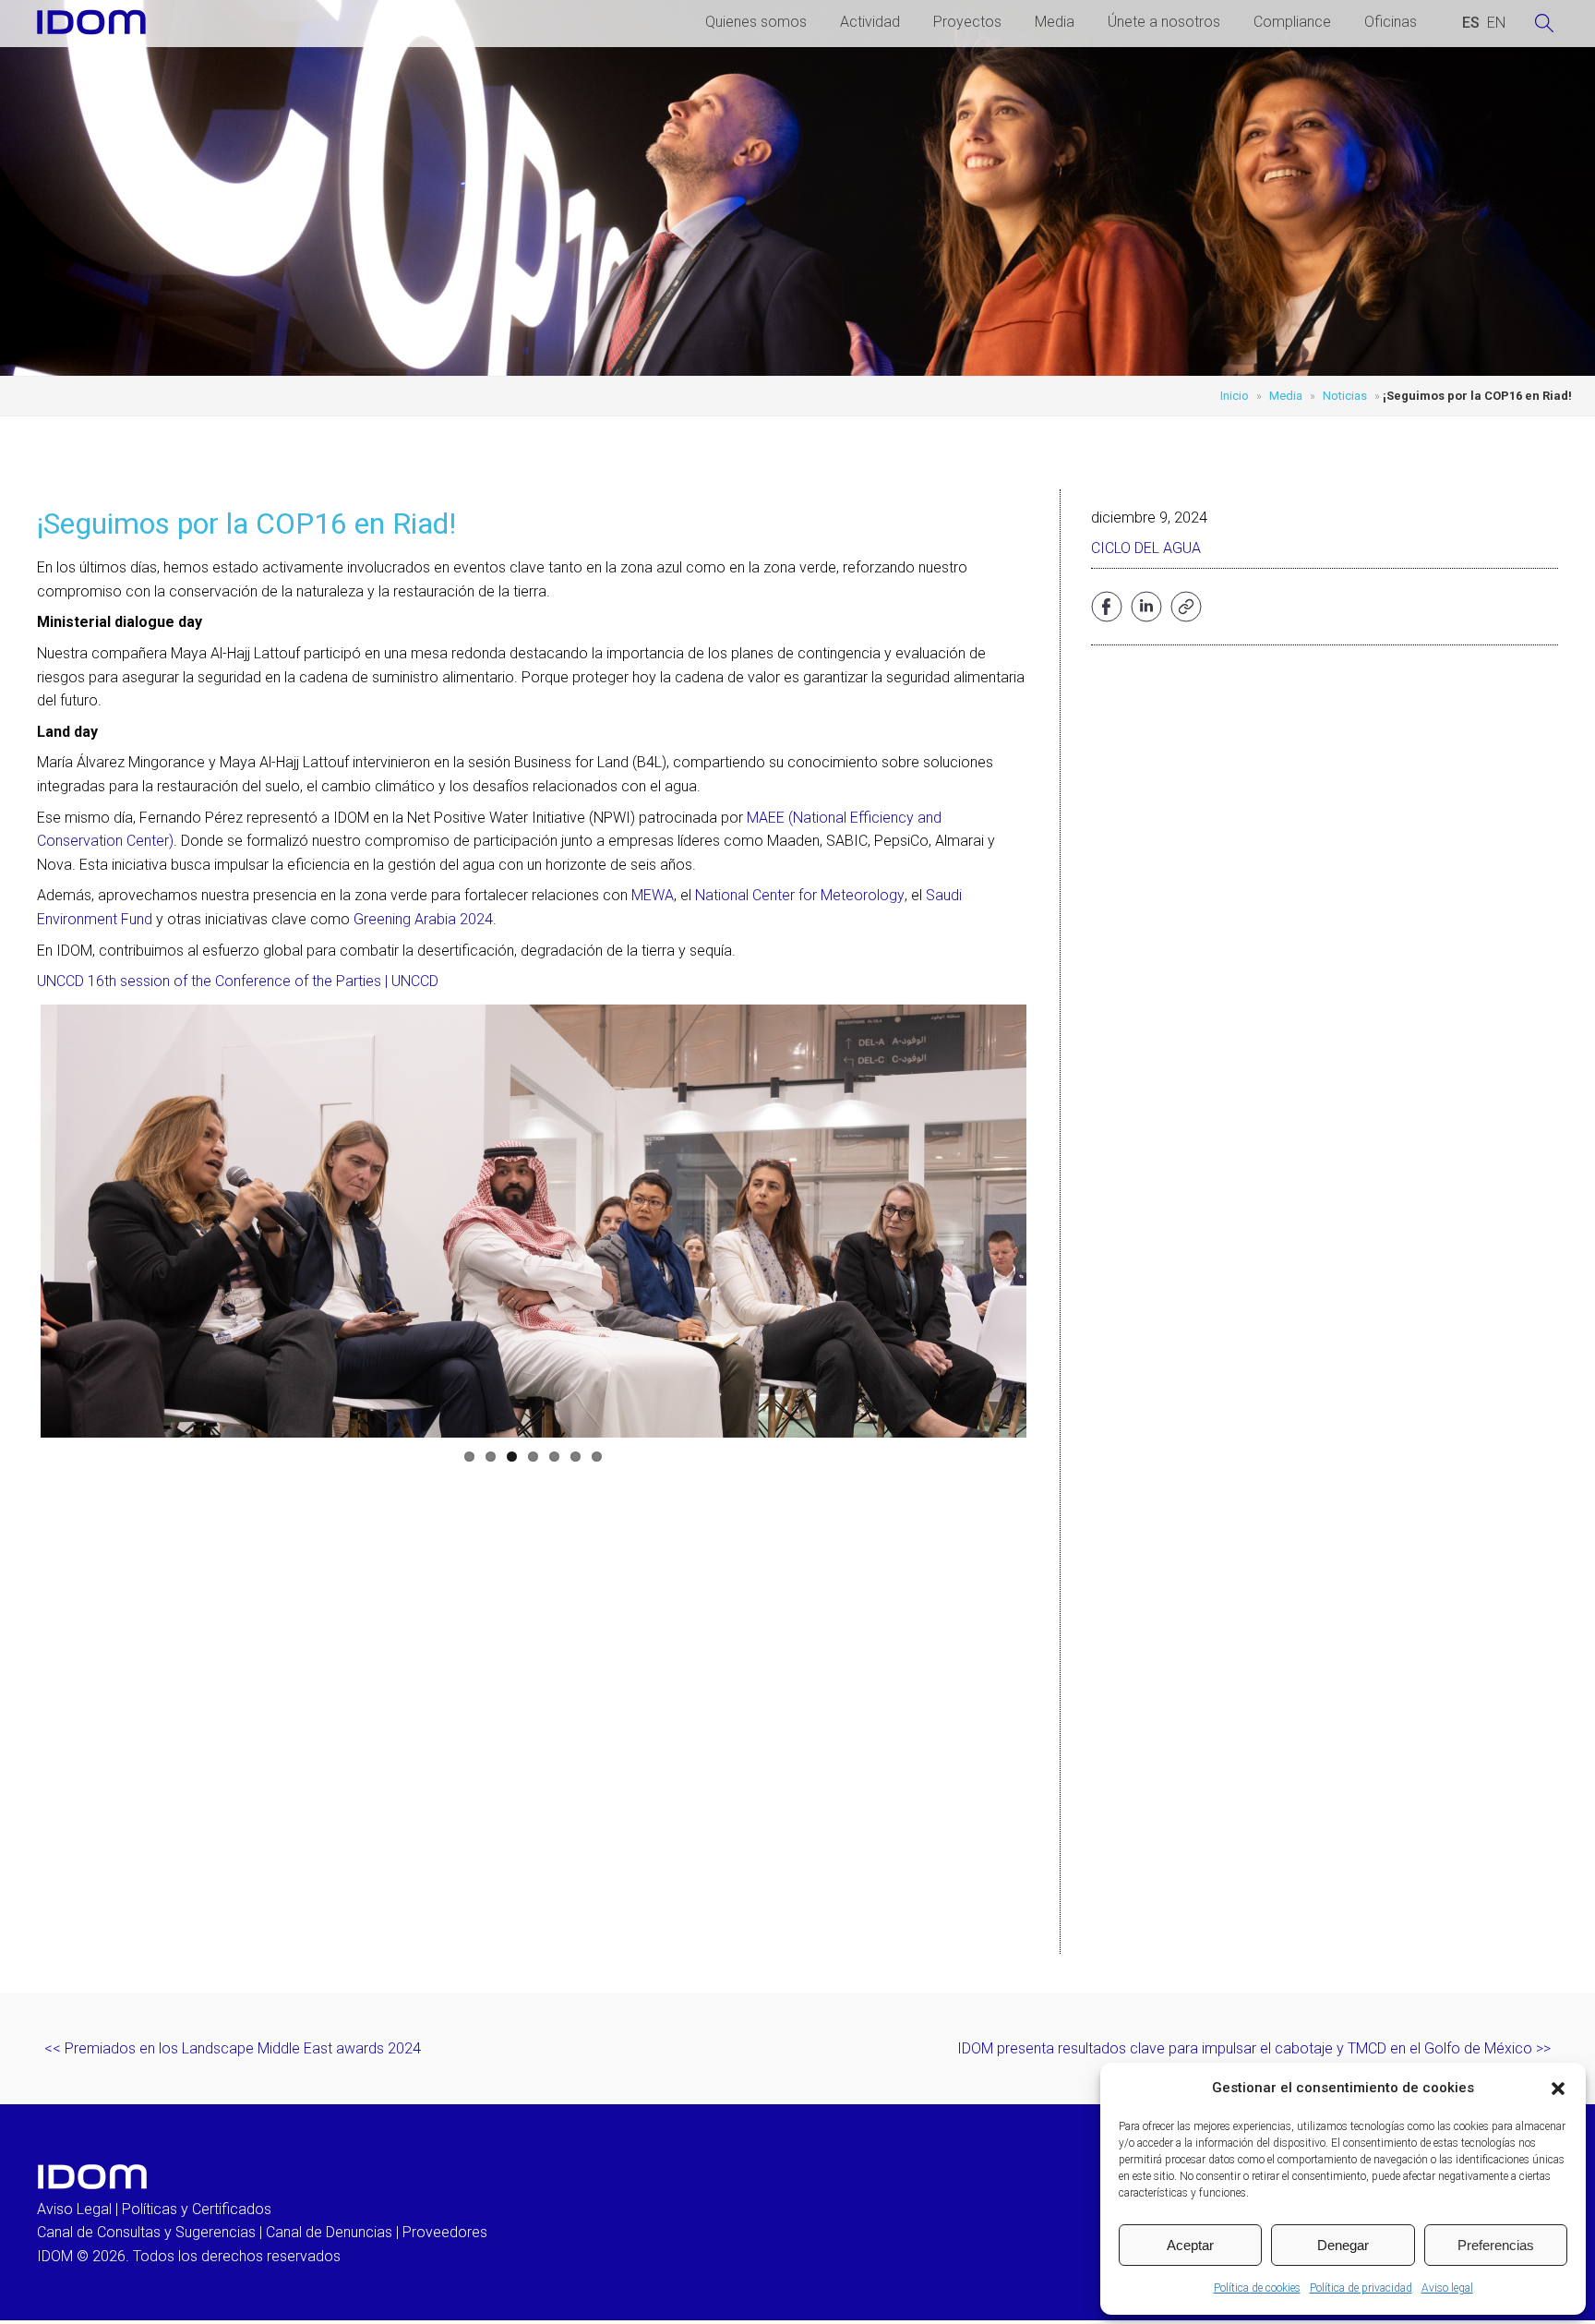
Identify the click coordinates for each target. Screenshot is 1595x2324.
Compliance (1292, 22)
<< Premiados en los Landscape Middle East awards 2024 (233, 2048)
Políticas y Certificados (197, 2209)
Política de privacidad (1361, 2288)
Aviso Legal (74, 2209)
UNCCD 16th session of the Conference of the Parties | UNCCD (238, 981)
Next (1054, 1221)
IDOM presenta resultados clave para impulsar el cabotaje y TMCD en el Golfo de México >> (1254, 2048)
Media (1055, 22)
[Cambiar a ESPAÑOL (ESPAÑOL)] (1471, 23)
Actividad (870, 22)
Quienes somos (756, 22)
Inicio (1235, 396)
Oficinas (1391, 22)
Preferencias (1496, 2245)
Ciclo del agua (1146, 548)
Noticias (1345, 396)
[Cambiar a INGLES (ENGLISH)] (1496, 23)
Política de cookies (1257, 2288)
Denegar (1343, 2245)
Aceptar (1190, 2245)
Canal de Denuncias (329, 2232)
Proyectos (967, 22)
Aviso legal (1447, 2288)
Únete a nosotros (1164, 22)
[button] (1558, 2089)
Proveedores (445, 2232)
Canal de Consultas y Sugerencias (146, 2232)
